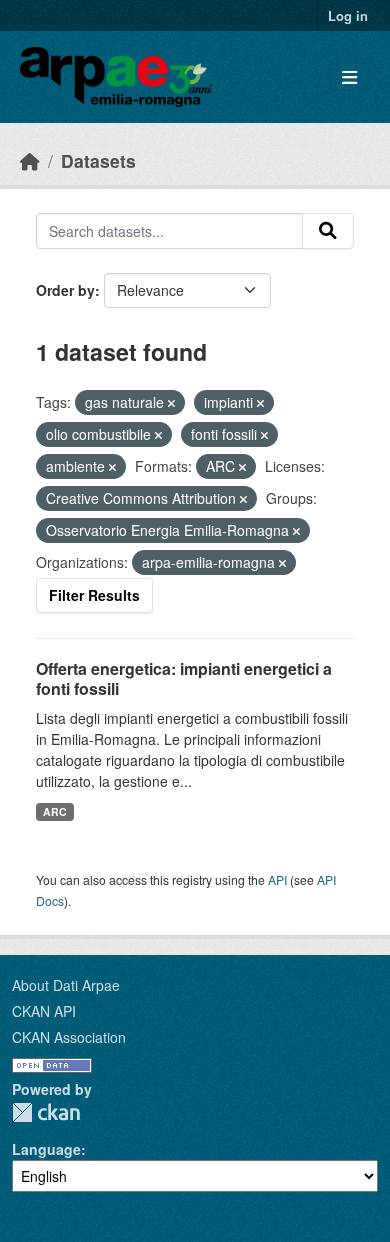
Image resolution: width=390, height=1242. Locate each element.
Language (46, 1149)
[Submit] (328, 231)
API (277, 879)
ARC (55, 811)
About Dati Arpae (66, 985)
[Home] (30, 160)
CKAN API (44, 1011)
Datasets (98, 160)
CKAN (46, 1112)
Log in (348, 15)
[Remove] (171, 403)
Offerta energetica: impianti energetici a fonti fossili (184, 679)
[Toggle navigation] (349, 77)
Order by (65, 290)
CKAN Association (69, 1037)
